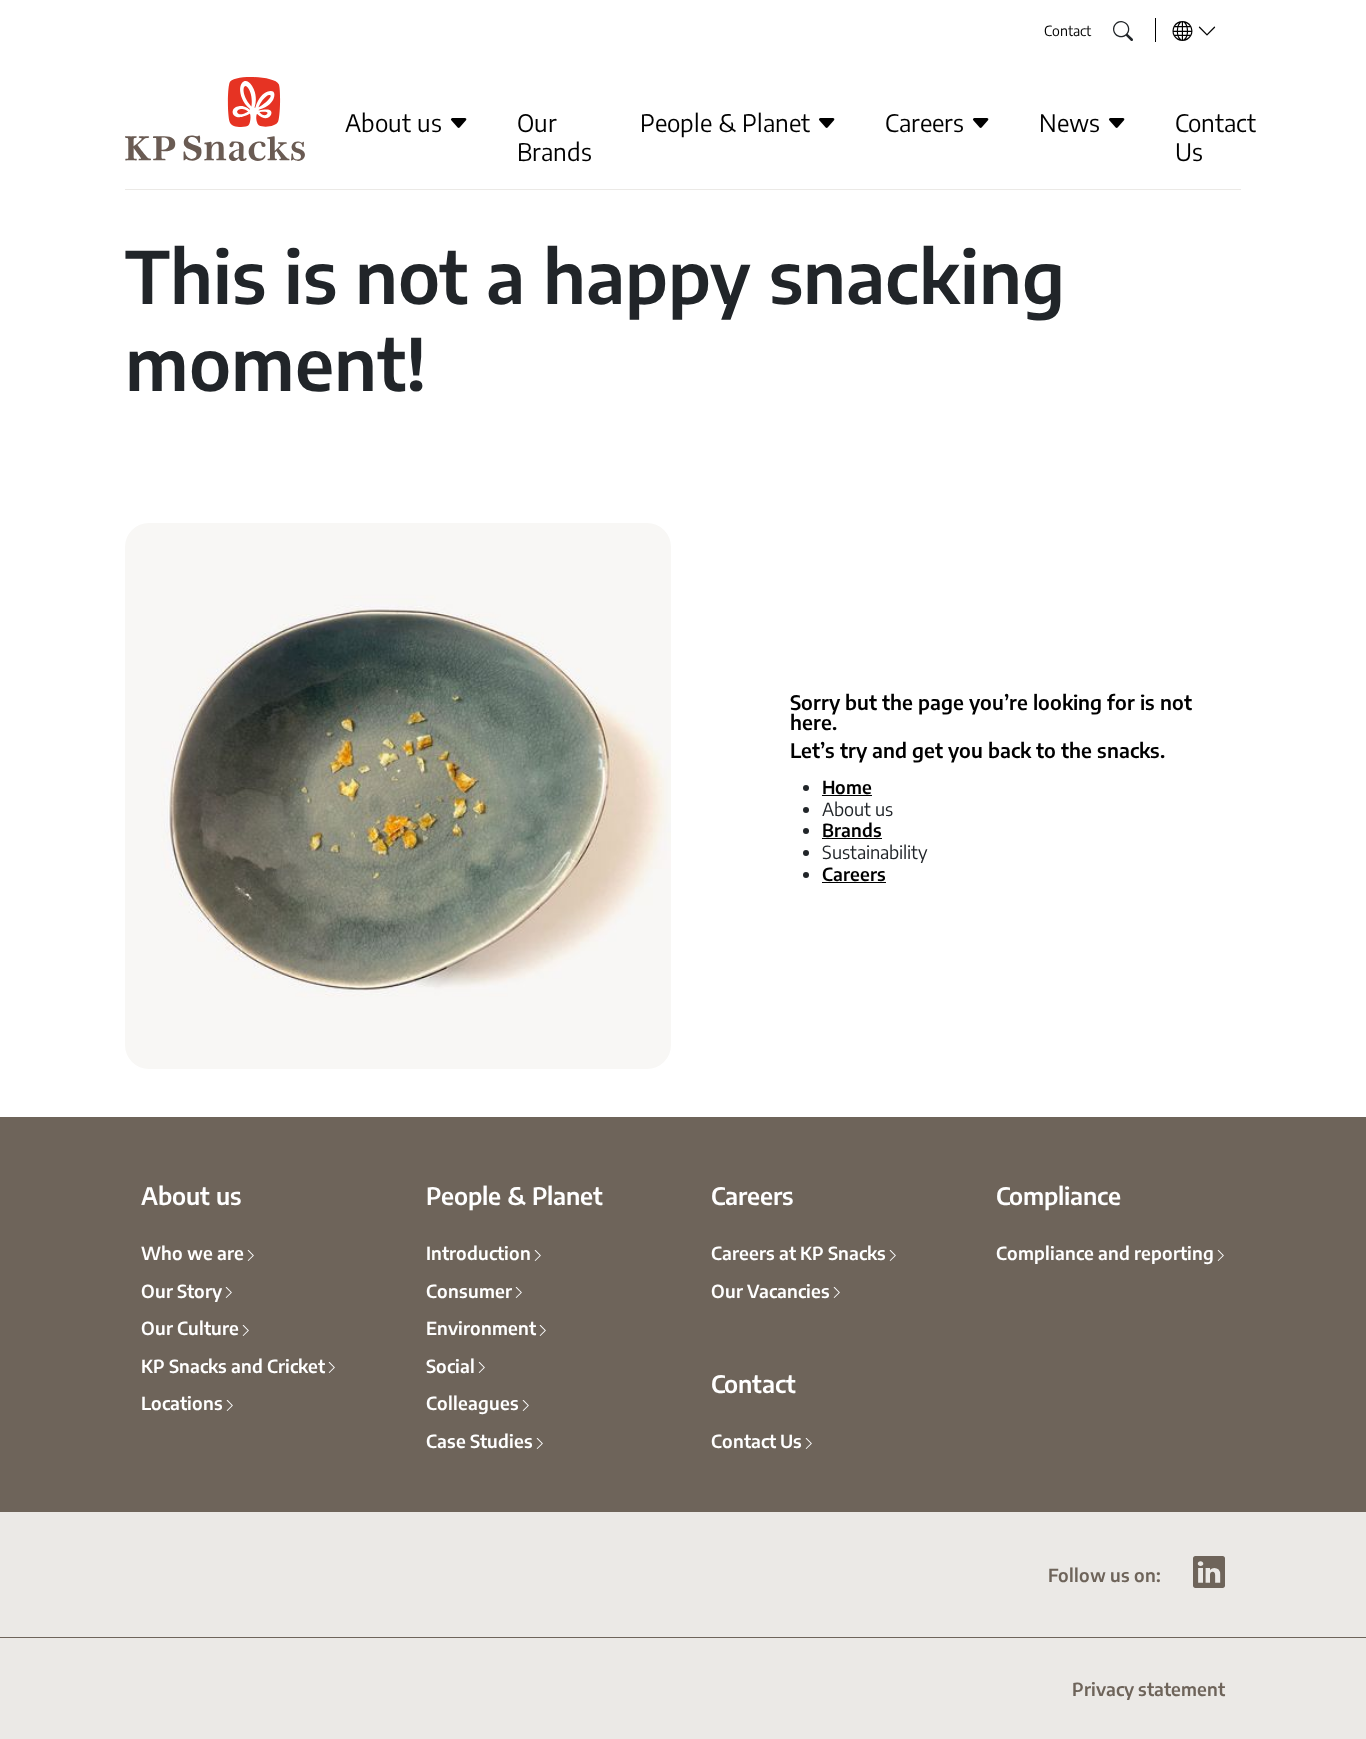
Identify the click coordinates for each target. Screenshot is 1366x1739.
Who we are (192, 1252)
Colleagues (472, 1402)
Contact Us (1215, 136)
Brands (852, 829)
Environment (481, 1327)
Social (450, 1365)
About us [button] (396, 122)
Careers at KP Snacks (798, 1252)
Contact (1067, 30)
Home (847, 786)
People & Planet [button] (728, 122)
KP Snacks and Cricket (233, 1365)
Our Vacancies (770, 1290)
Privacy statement (1148, 1688)
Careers (854, 873)
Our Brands (554, 136)
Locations (182, 1402)
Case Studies (479, 1440)
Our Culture (190, 1327)
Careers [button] (927, 122)
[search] (1108, 25)
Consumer (469, 1290)
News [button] (1072, 122)
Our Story (181, 1290)
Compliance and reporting (1105, 1252)
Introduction (478, 1252)
